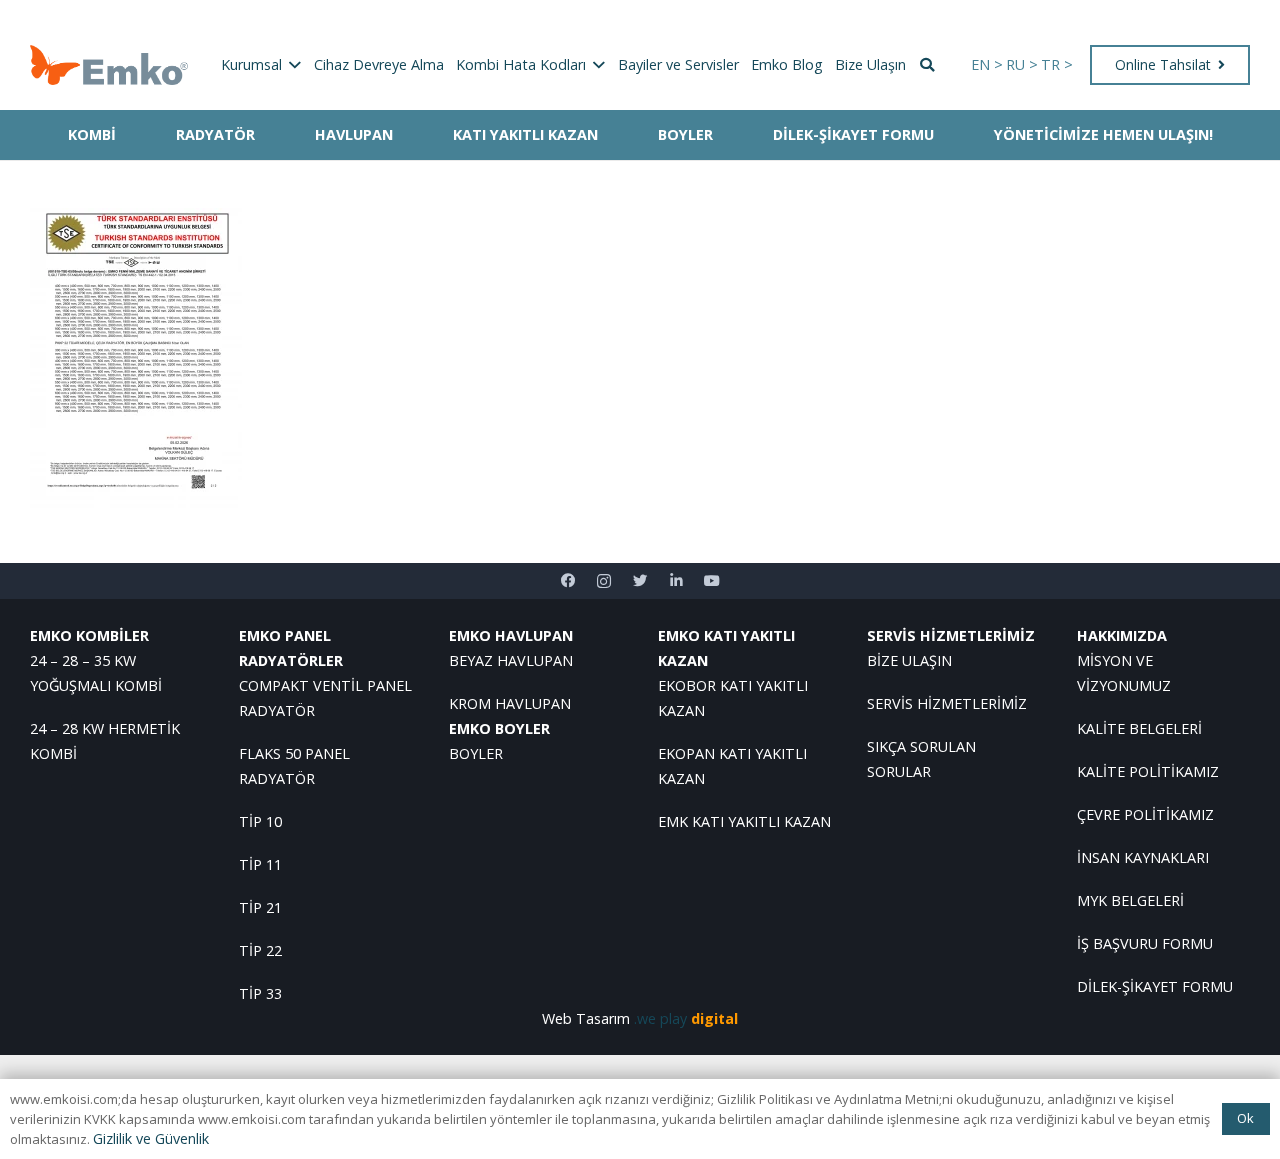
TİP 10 (260, 821)
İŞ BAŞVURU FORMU (1145, 943)
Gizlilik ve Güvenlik (151, 1138)
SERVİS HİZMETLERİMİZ (947, 703)
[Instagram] (604, 581)
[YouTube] (712, 581)
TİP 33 (260, 993)
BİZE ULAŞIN (909, 660)
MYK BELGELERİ (1130, 900)
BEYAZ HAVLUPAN (511, 660)
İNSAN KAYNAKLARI (1143, 857)
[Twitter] (640, 581)
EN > (987, 64)
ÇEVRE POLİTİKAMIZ (1145, 814)
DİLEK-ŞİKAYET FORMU (1155, 986)
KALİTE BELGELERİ (1139, 728)
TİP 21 (260, 907)
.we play (686, 1018)
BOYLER (476, 753)
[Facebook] (568, 581)
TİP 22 (260, 950)
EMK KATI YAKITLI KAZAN (744, 821)
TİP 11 (260, 864)
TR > (1057, 64)
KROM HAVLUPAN (510, 703)
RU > (1022, 64)
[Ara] (927, 65)
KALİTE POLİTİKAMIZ (1148, 771)
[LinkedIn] (676, 581)
